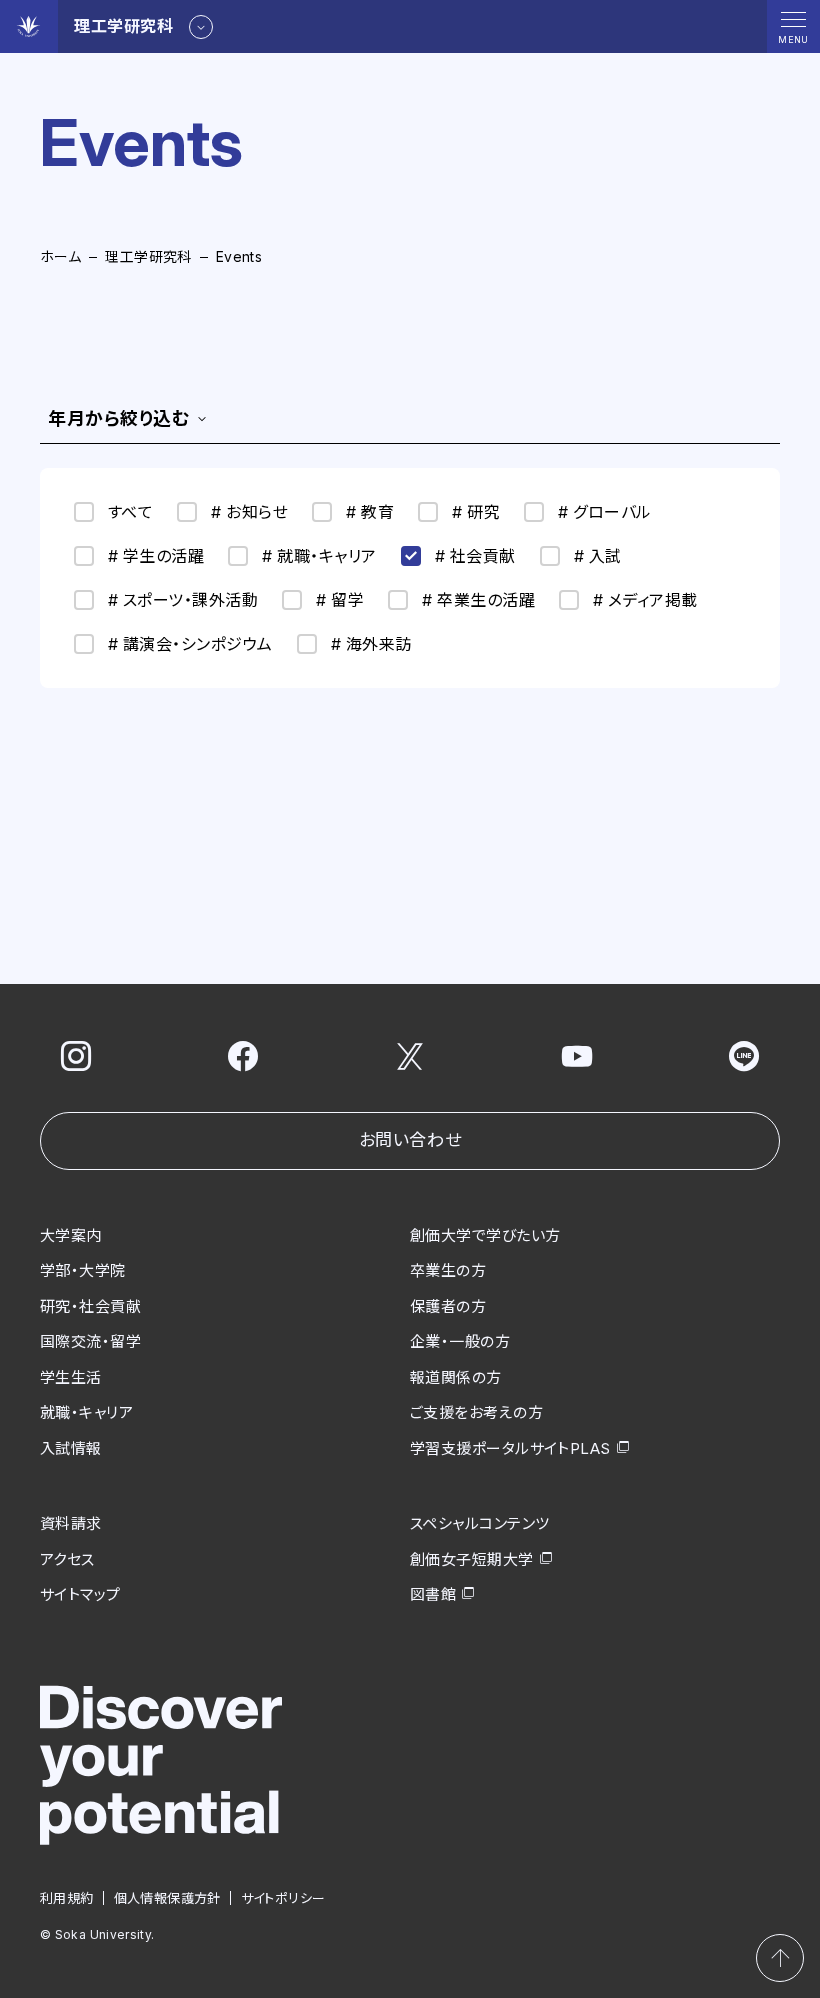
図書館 (433, 1594)
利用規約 (67, 1898)
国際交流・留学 (90, 1341)
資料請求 (71, 1523)
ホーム (60, 256)
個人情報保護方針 (167, 1898)
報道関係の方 (456, 1377)
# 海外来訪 (371, 644)
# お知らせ (249, 512)
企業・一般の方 (460, 1341)
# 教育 (370, 512)
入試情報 (71, 1448)
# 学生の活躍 (156, 556)
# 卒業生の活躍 (478, 600)
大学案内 (71, 1235)
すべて (130, 512)
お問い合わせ (410, 1140)
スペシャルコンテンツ (480, 1523)
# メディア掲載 (645, 600)
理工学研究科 (148, 256)
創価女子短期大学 (472, 1559)
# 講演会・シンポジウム (190, 644)
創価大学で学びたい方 (485, 1235)
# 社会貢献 (475, 556)
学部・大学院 (83, 1270)
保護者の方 (448, 1306)
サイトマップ (80, 1594)
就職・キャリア (86, 1412)
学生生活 (71, 1377)
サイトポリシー (283, 1898)
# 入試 (598, 556)
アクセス (67, 1559)
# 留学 (340, 600)
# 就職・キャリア (319, 556)
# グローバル (604, 512)
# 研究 (476, 512)
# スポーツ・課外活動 (183, 600)
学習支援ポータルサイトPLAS (510, 1448)
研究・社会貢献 (90, 1306)
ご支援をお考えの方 (476, 1412)
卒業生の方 (448, 1270)
